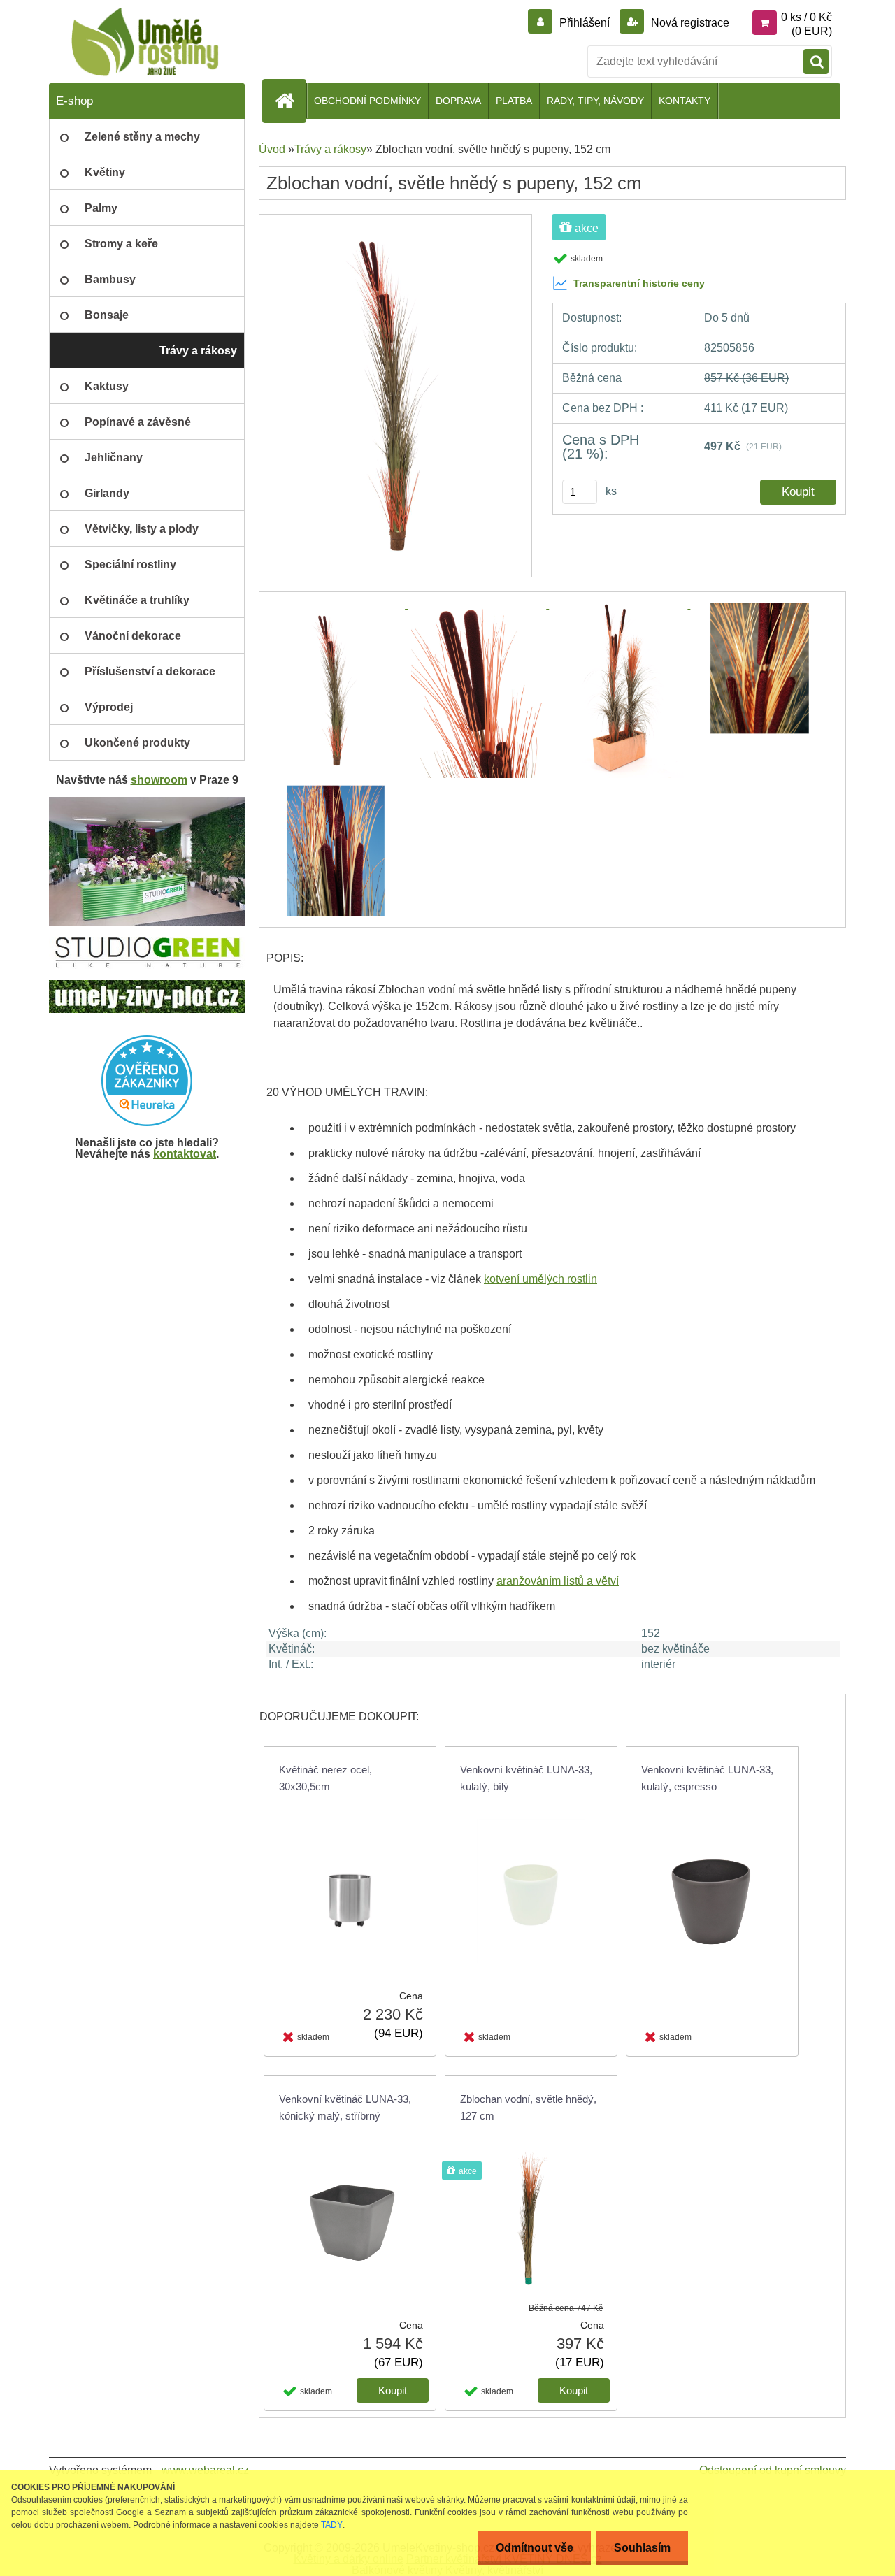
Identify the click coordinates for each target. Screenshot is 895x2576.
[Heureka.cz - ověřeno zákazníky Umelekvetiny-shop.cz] (147, 1081)
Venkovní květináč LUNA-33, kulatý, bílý (526, 1778)
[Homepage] (290, 101)
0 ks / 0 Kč (807, 17)
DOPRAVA (458, 101)
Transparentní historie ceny (639, 283)
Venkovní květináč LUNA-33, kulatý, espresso (707, 1778)
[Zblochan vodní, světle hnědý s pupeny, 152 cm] (395, 219)
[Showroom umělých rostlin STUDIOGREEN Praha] (147, 802)
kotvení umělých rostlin (540, 1279)
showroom (159, 780)
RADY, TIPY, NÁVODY (595, 101)
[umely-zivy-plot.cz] (147, 985)
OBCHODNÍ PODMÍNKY (367, 101)
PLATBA (514, 101)
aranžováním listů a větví (558, 1581)
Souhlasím (642, 2548)
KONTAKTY (685, 101)
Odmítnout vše (535, 2548)
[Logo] (145, 42)
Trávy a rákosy (330, 149)
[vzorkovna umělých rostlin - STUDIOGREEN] (147, 942)
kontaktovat (185, 1154)
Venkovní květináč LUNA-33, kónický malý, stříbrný (345, 2107)
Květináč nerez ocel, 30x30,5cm (325, 1778)
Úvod (272, 149)
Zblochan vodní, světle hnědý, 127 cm (528, 2107)
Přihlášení (585, 23)
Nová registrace (689, 23)
